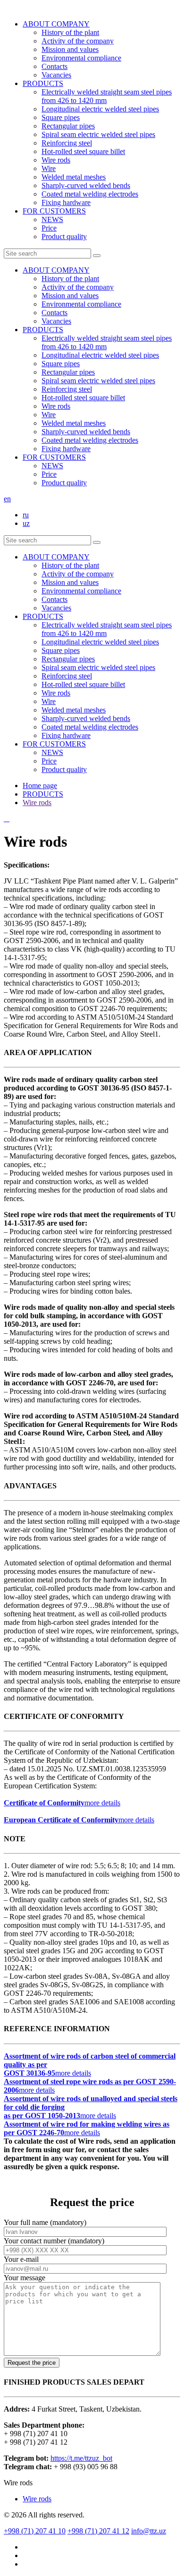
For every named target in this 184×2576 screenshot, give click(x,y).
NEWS (52, 219)
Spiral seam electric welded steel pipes (98, 134)
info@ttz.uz (149, 2531)
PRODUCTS (43, 83)
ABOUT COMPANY (56, 24)
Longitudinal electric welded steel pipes (100, 109)
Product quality (64, 236)
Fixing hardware (66, 202)
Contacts (54, 66)
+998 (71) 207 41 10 (35, 2531)
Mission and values (70, 49)
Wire (49, 168)
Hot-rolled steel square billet (83, 151)
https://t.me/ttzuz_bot (81, 2458)
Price (49, 228)
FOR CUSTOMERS (54, 211)
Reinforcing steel (67, 143)
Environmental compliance (81, 58)
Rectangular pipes (68, 126)
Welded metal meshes (74, 177)
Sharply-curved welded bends (86, 185)
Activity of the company (78, 41)
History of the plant (70, 32)
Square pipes (61, 117)
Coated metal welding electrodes (90, 194)
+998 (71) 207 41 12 (98, 2531)
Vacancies (56, 75)
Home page (40, 786)
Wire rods (56, 160)
